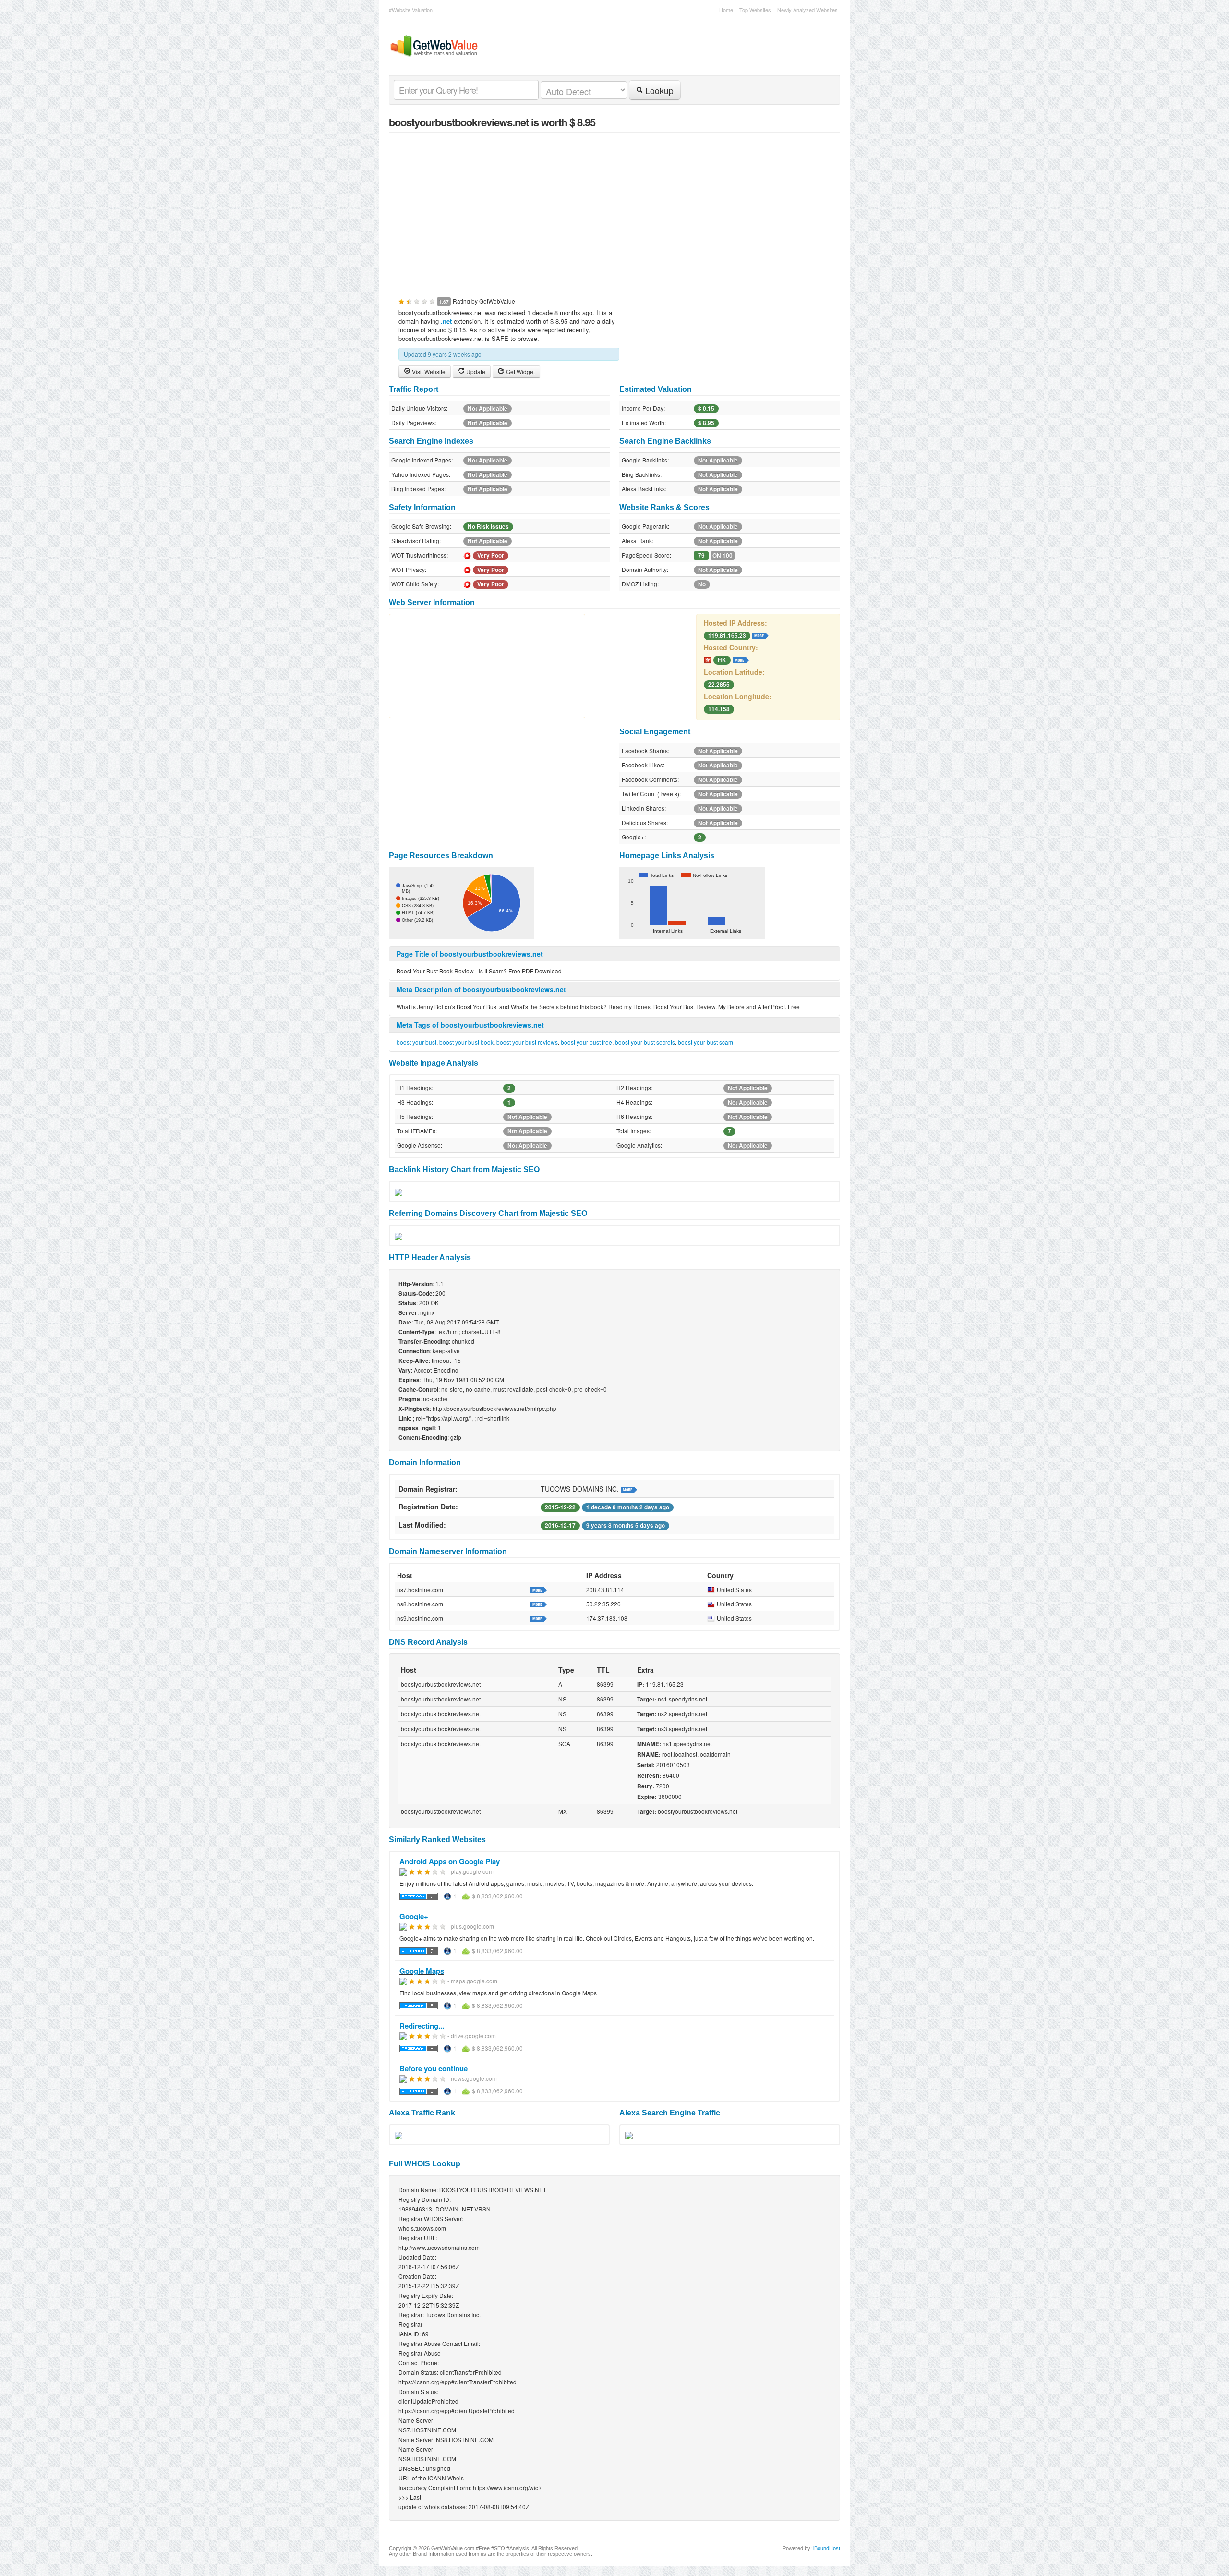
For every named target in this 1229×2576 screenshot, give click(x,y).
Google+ (414, 1916)
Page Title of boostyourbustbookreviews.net (470, 954)
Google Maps (422, 1971)
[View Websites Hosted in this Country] (741, 659)
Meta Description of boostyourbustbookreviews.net (481, 989)
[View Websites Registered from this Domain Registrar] (629, 1489)
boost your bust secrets (645, 1042)
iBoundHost (827, 2548)
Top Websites (755, 10)
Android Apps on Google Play (450, 1861)
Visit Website (428, 371)
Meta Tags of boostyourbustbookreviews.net (470, 1025)
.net (446, 321)
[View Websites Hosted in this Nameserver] (539, 1589)
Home (726, 10)
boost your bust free (586, 1042)
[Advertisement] (614, 209)
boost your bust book (466, 1042)
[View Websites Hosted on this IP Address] (760, 635)
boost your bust (416, 1042)
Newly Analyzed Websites (807, 10)
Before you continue (434, 2068)
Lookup (658, 91)
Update (475, 371)
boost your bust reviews (527, 1042)
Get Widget (520, 371)
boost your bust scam (705, 1042)
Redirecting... (422, 2026)
